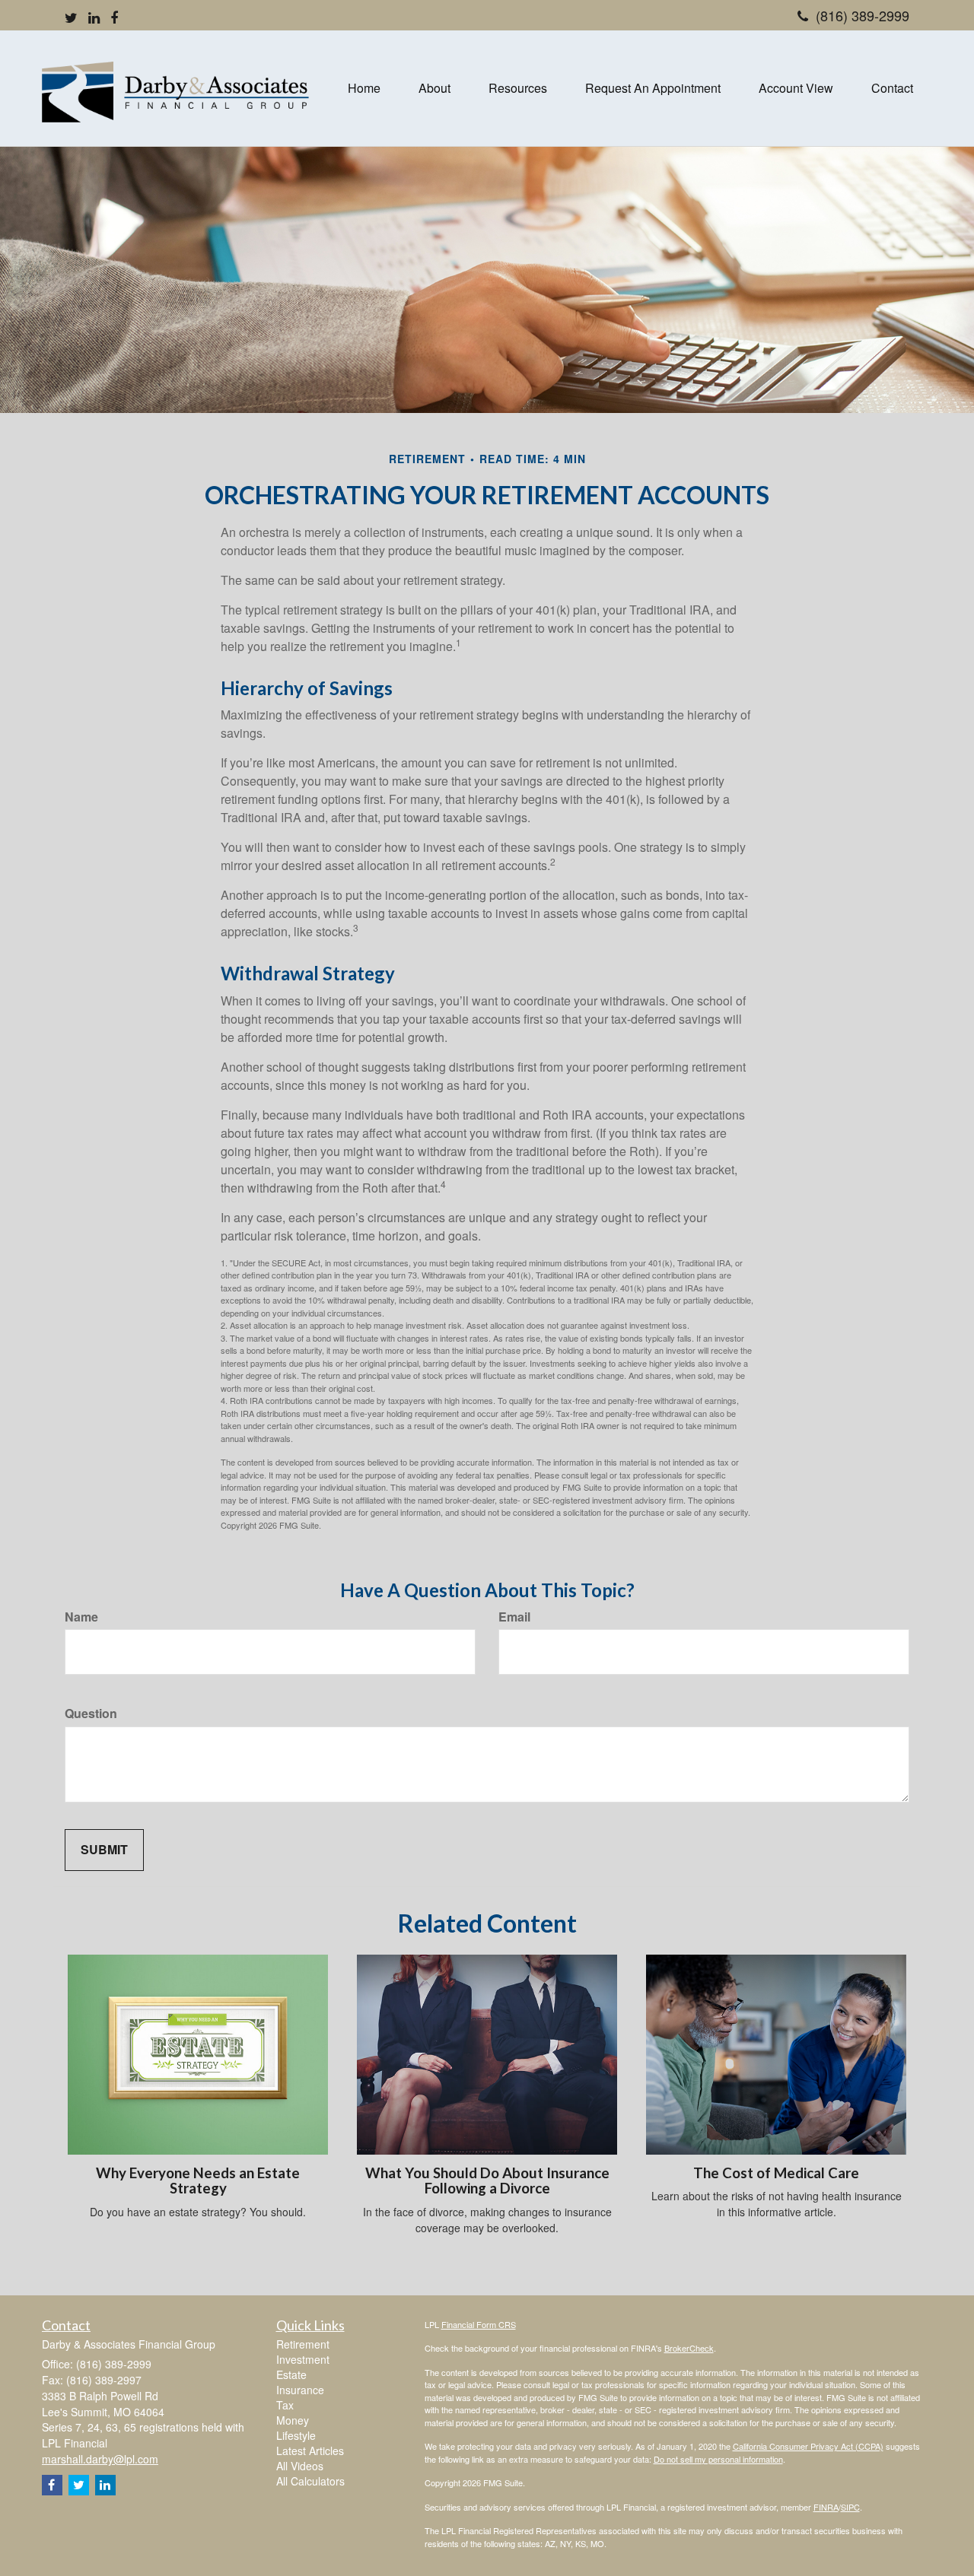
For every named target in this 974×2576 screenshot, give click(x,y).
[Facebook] (114, 17)
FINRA (826, 2507)
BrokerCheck (689, 2348)
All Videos (300, 2466)
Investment (303, 2359)
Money (293, 2420)
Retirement (303, 2344)
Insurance (300, 2390)
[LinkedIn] (94, 17)
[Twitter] (71, 17)
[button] (434, 88)
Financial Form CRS (479, 2324)
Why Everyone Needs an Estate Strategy (198, 2181)
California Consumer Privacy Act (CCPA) (808, 2446)
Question (91, 1714)
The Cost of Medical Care (776, 2173)
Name (81, 1617)
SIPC (850, 2507)
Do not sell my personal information (718, 2459)
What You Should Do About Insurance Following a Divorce (487, 2181)
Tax (285, 2405)
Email (514, 1617)
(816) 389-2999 (863, 15)
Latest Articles (310, 2451)
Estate (291, 2374)
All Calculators (310, 2481)
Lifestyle (296, 2435)
